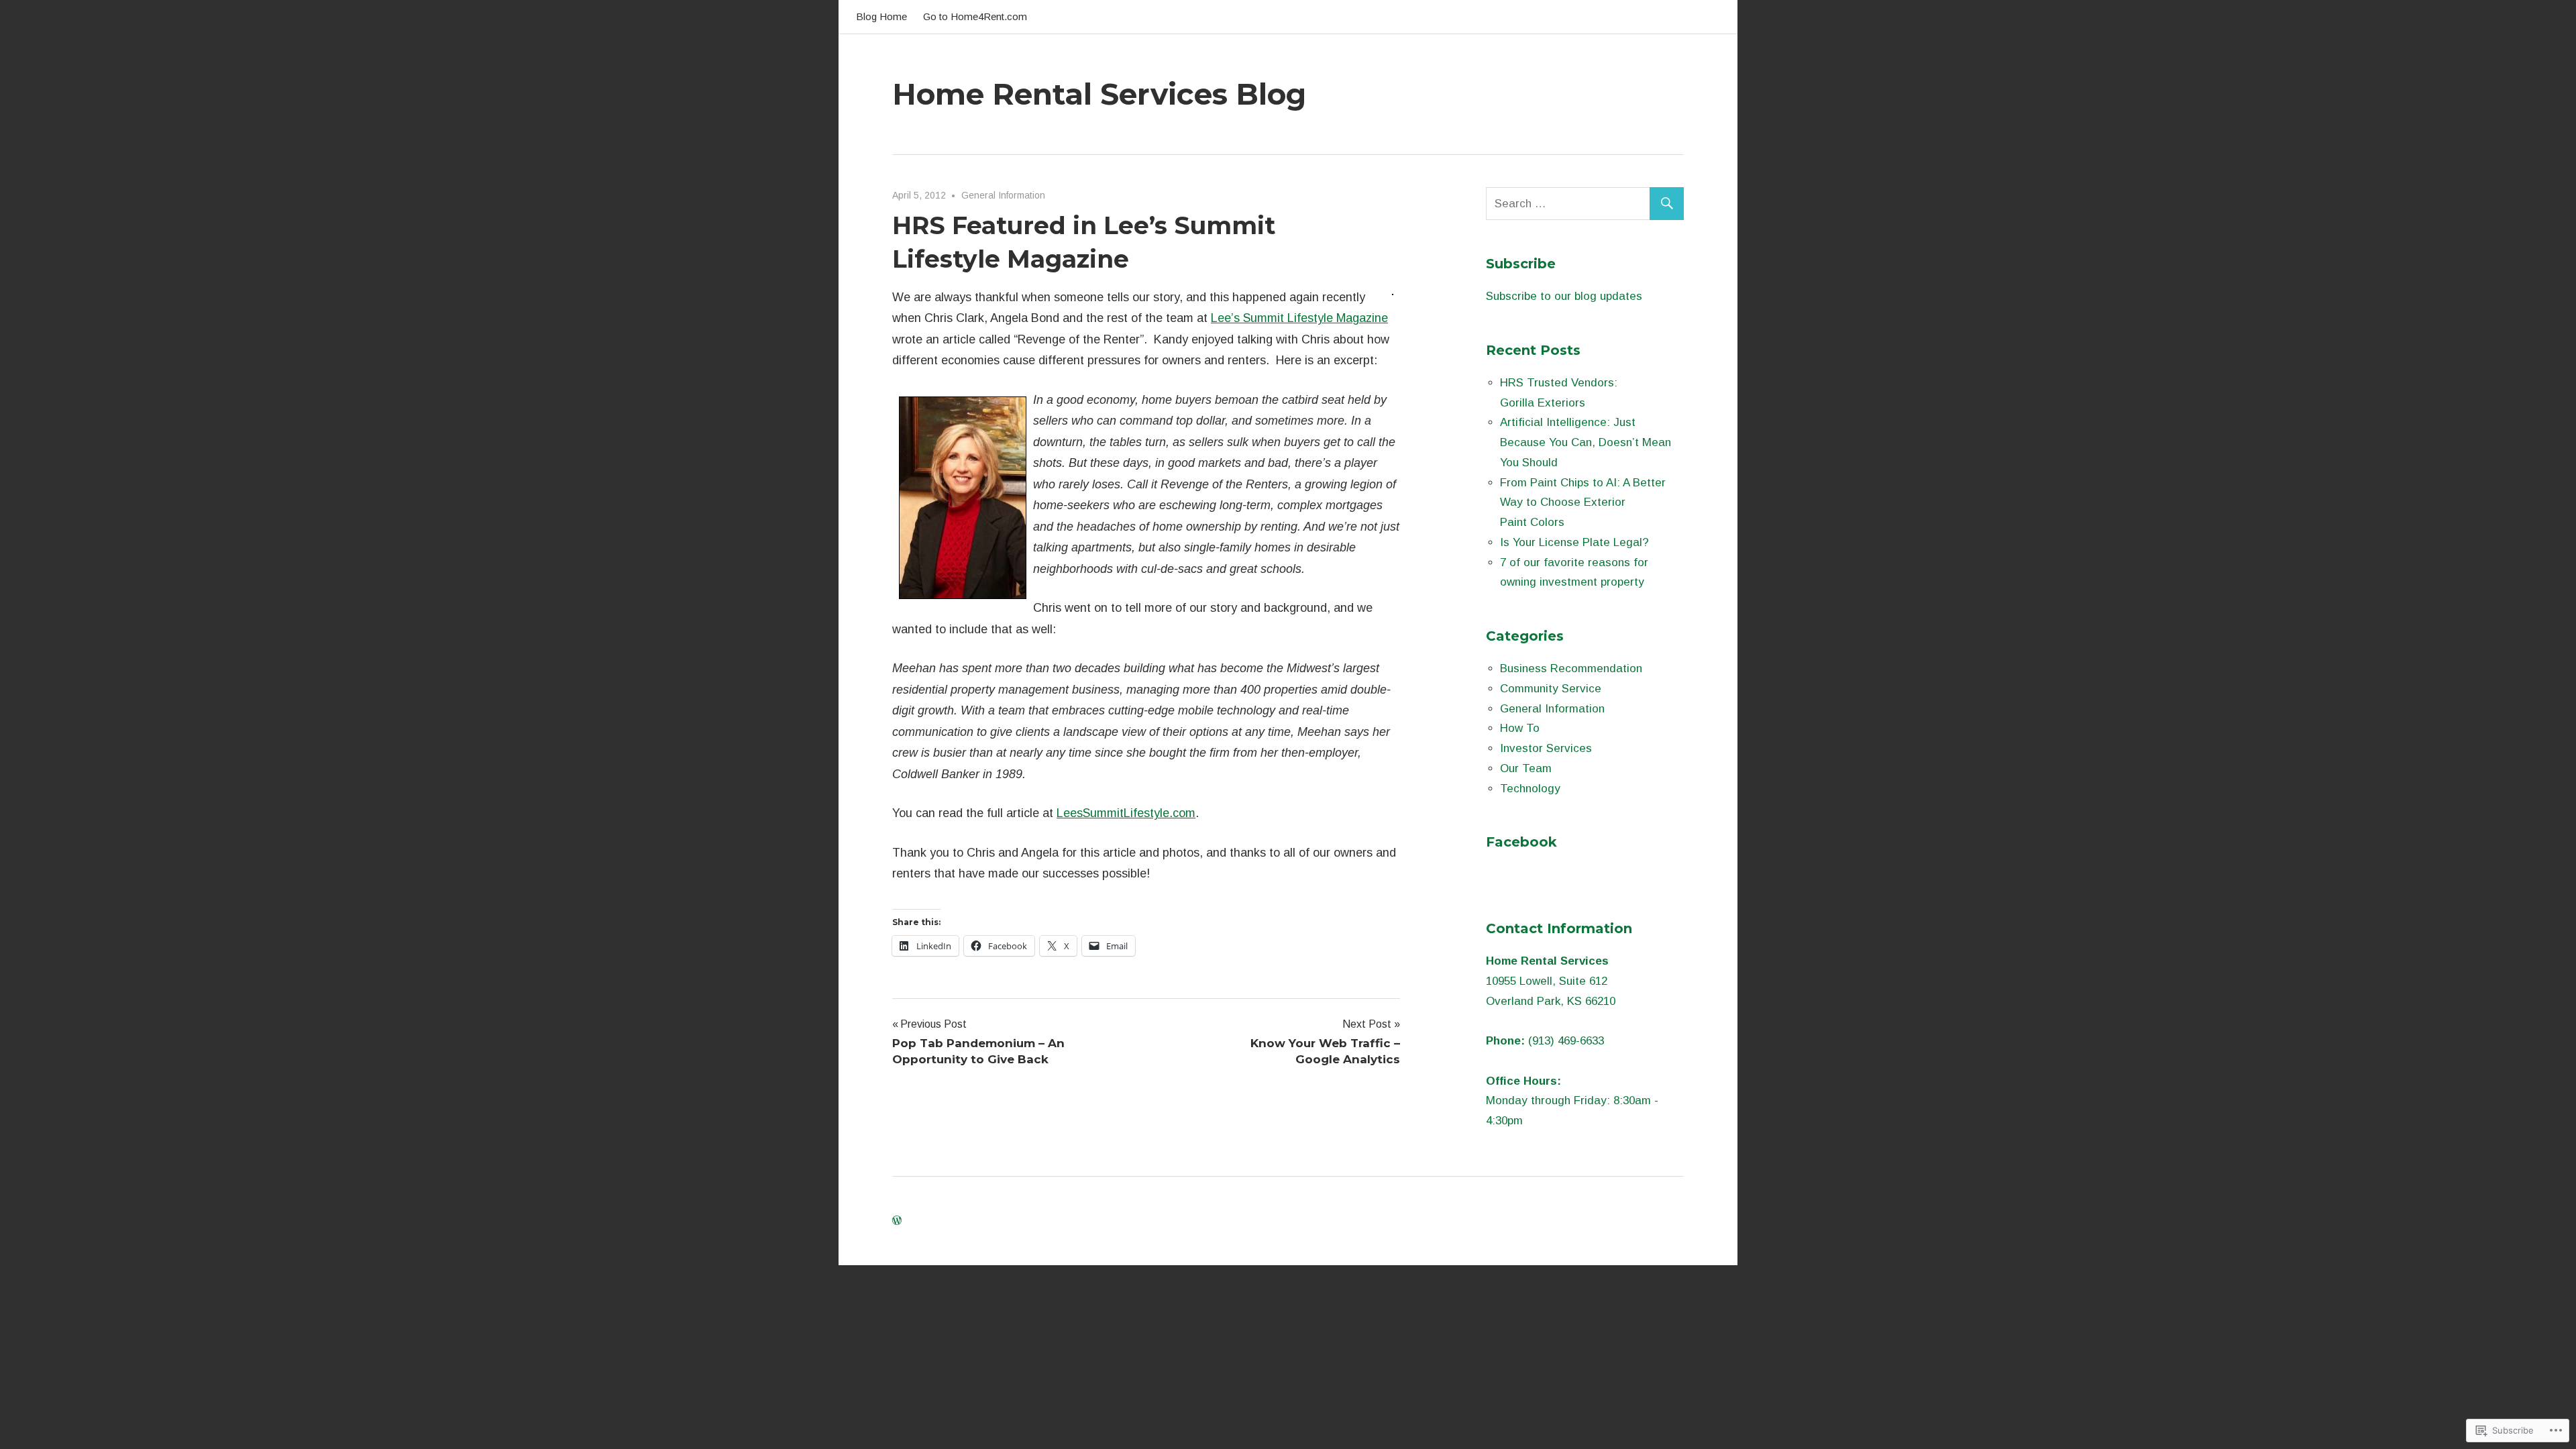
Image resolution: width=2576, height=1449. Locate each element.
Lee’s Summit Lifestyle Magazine (1299, 318)
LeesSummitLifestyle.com (1126, 813)
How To (1520, 728)
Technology (1530, 789)
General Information (1003, 195)
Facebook (1521, 842)
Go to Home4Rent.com (975, 16)
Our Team (1526, 768)
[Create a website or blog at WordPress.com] (897, 1221)
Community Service (1551, 689)
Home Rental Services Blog (1099, 94)
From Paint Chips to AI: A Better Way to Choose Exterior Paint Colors (1583, 503)
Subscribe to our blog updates (1564, 296)
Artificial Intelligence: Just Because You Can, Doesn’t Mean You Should (1586, 442)
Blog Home (881, 16)
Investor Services (1546, 748)
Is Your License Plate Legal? (1574, 542)
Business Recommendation (1571, 668)
